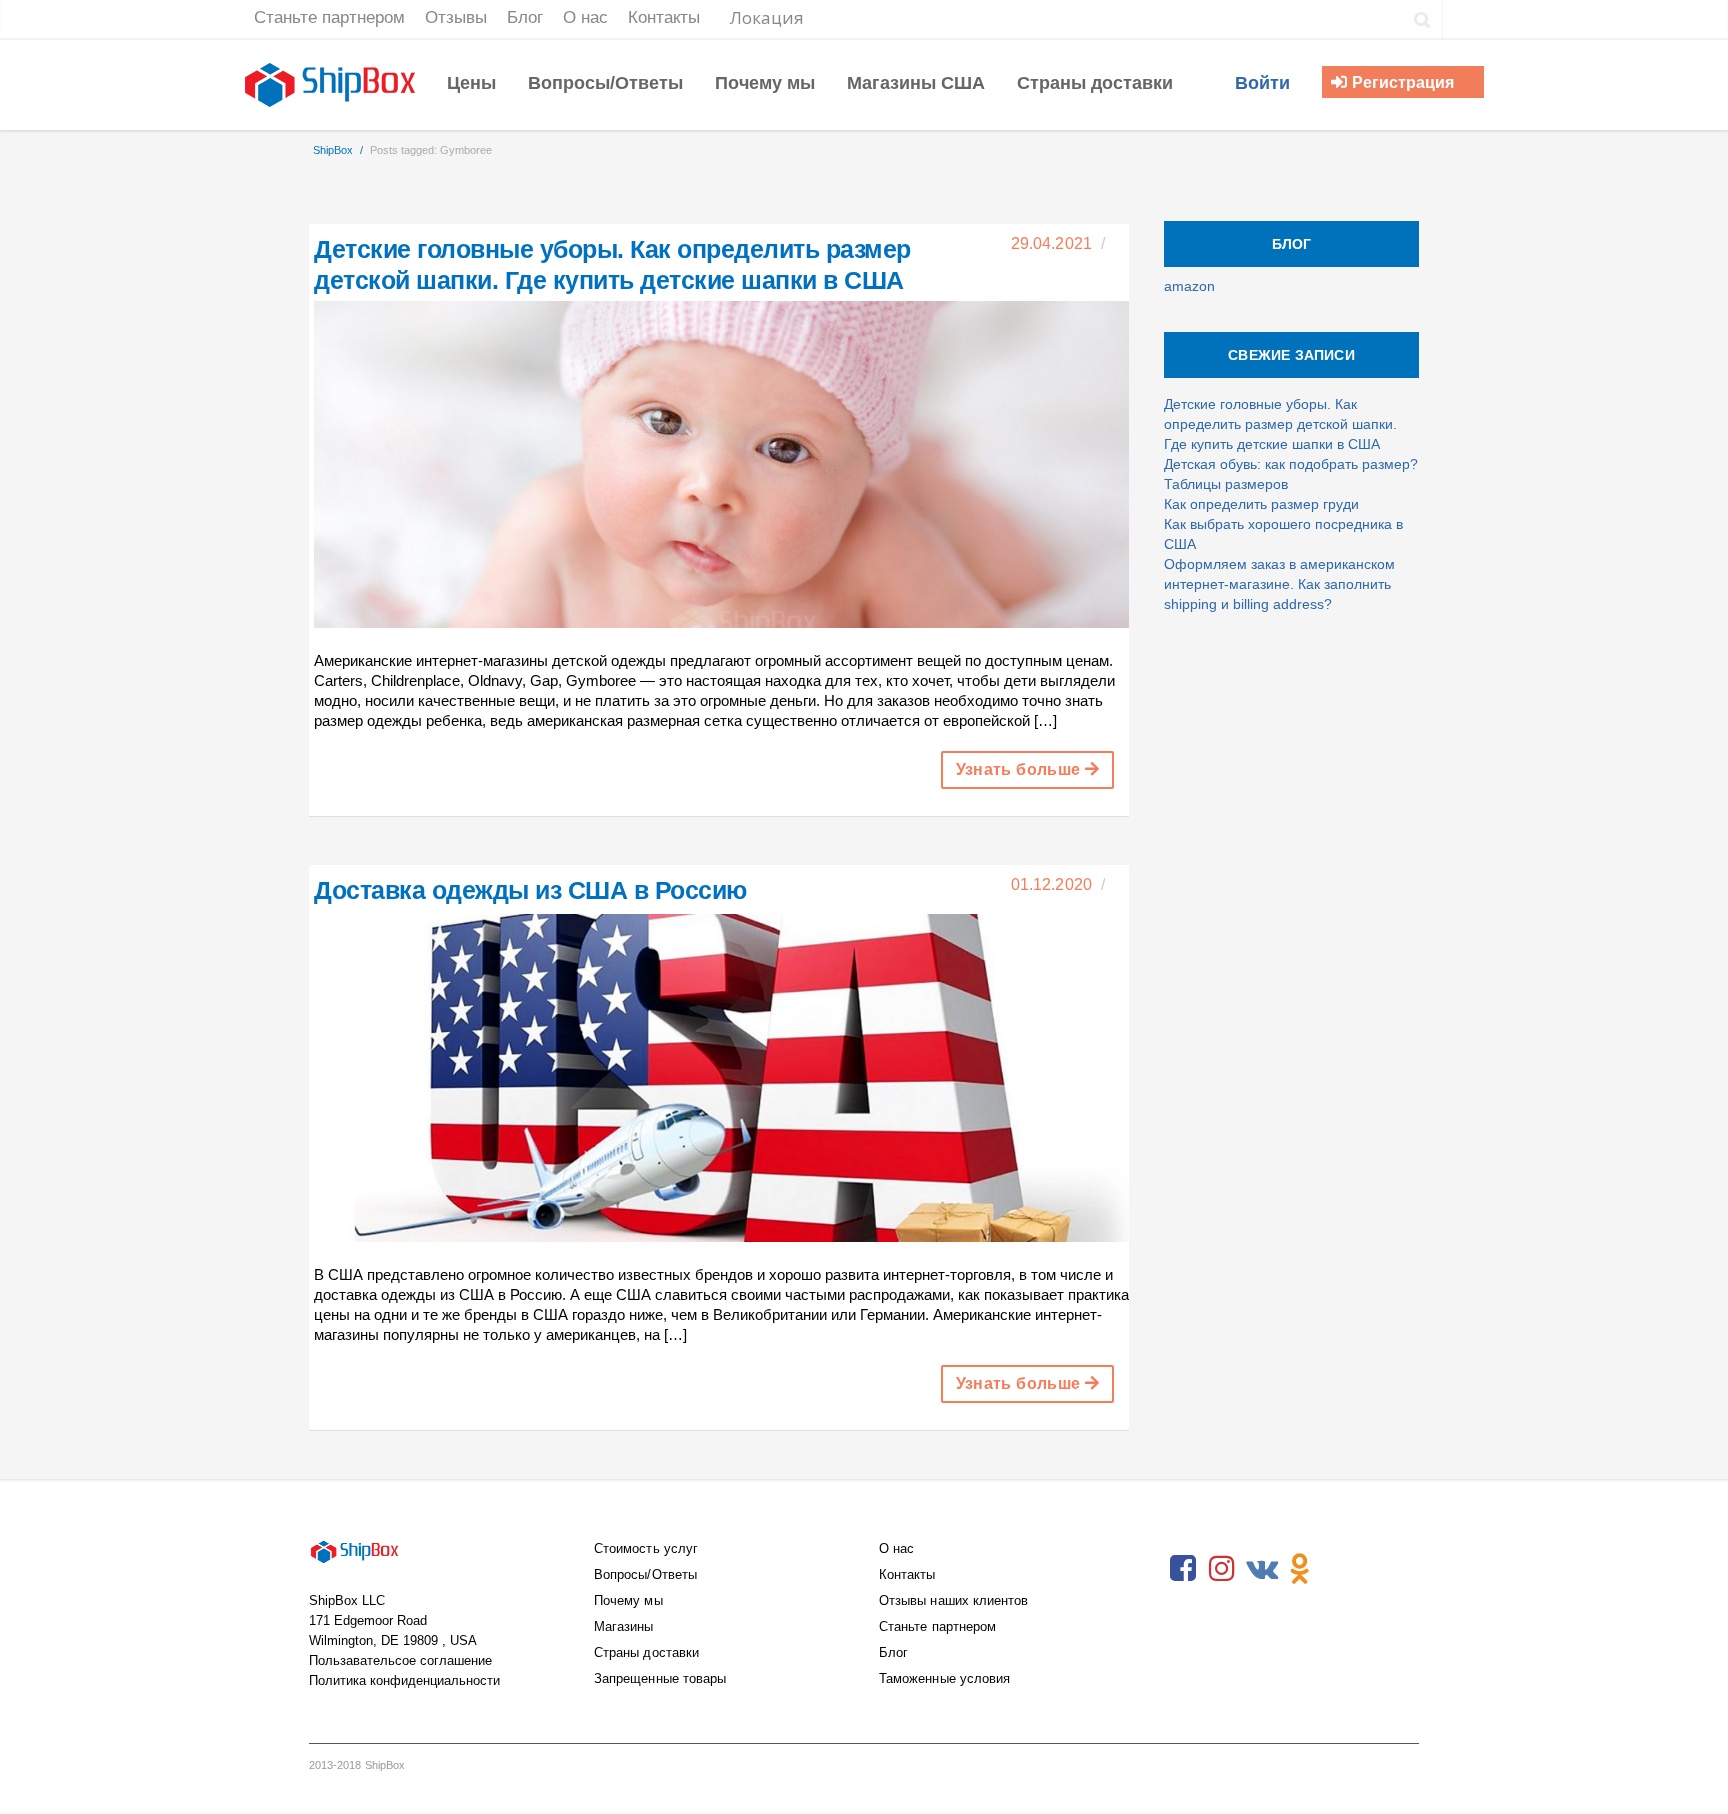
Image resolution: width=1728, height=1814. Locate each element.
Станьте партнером (937, 1626)
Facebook (1183, 1569)
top (1688, 1774)
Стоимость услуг (646, 1548)
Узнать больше (1020, 769)
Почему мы (628, 1600)
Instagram (1222, 1569)
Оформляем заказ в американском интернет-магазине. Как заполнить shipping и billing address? (1279, 584)
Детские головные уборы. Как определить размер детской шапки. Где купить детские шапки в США (1280, 424)
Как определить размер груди (1261, 504)
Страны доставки (646, 1652)
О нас (896, 1548)
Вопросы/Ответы (645, 1574)
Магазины (624, 1626)
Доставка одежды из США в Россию (530, 890)
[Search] (1422, 20)
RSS (1339, 1569)
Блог (893, 1652)
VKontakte (1261, 1569)
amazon (1189, 286)
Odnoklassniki (1300, 1569)
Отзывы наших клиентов (953, 1600)
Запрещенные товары (660, 1678)
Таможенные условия (944, 1678)
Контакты (907, 1574)
